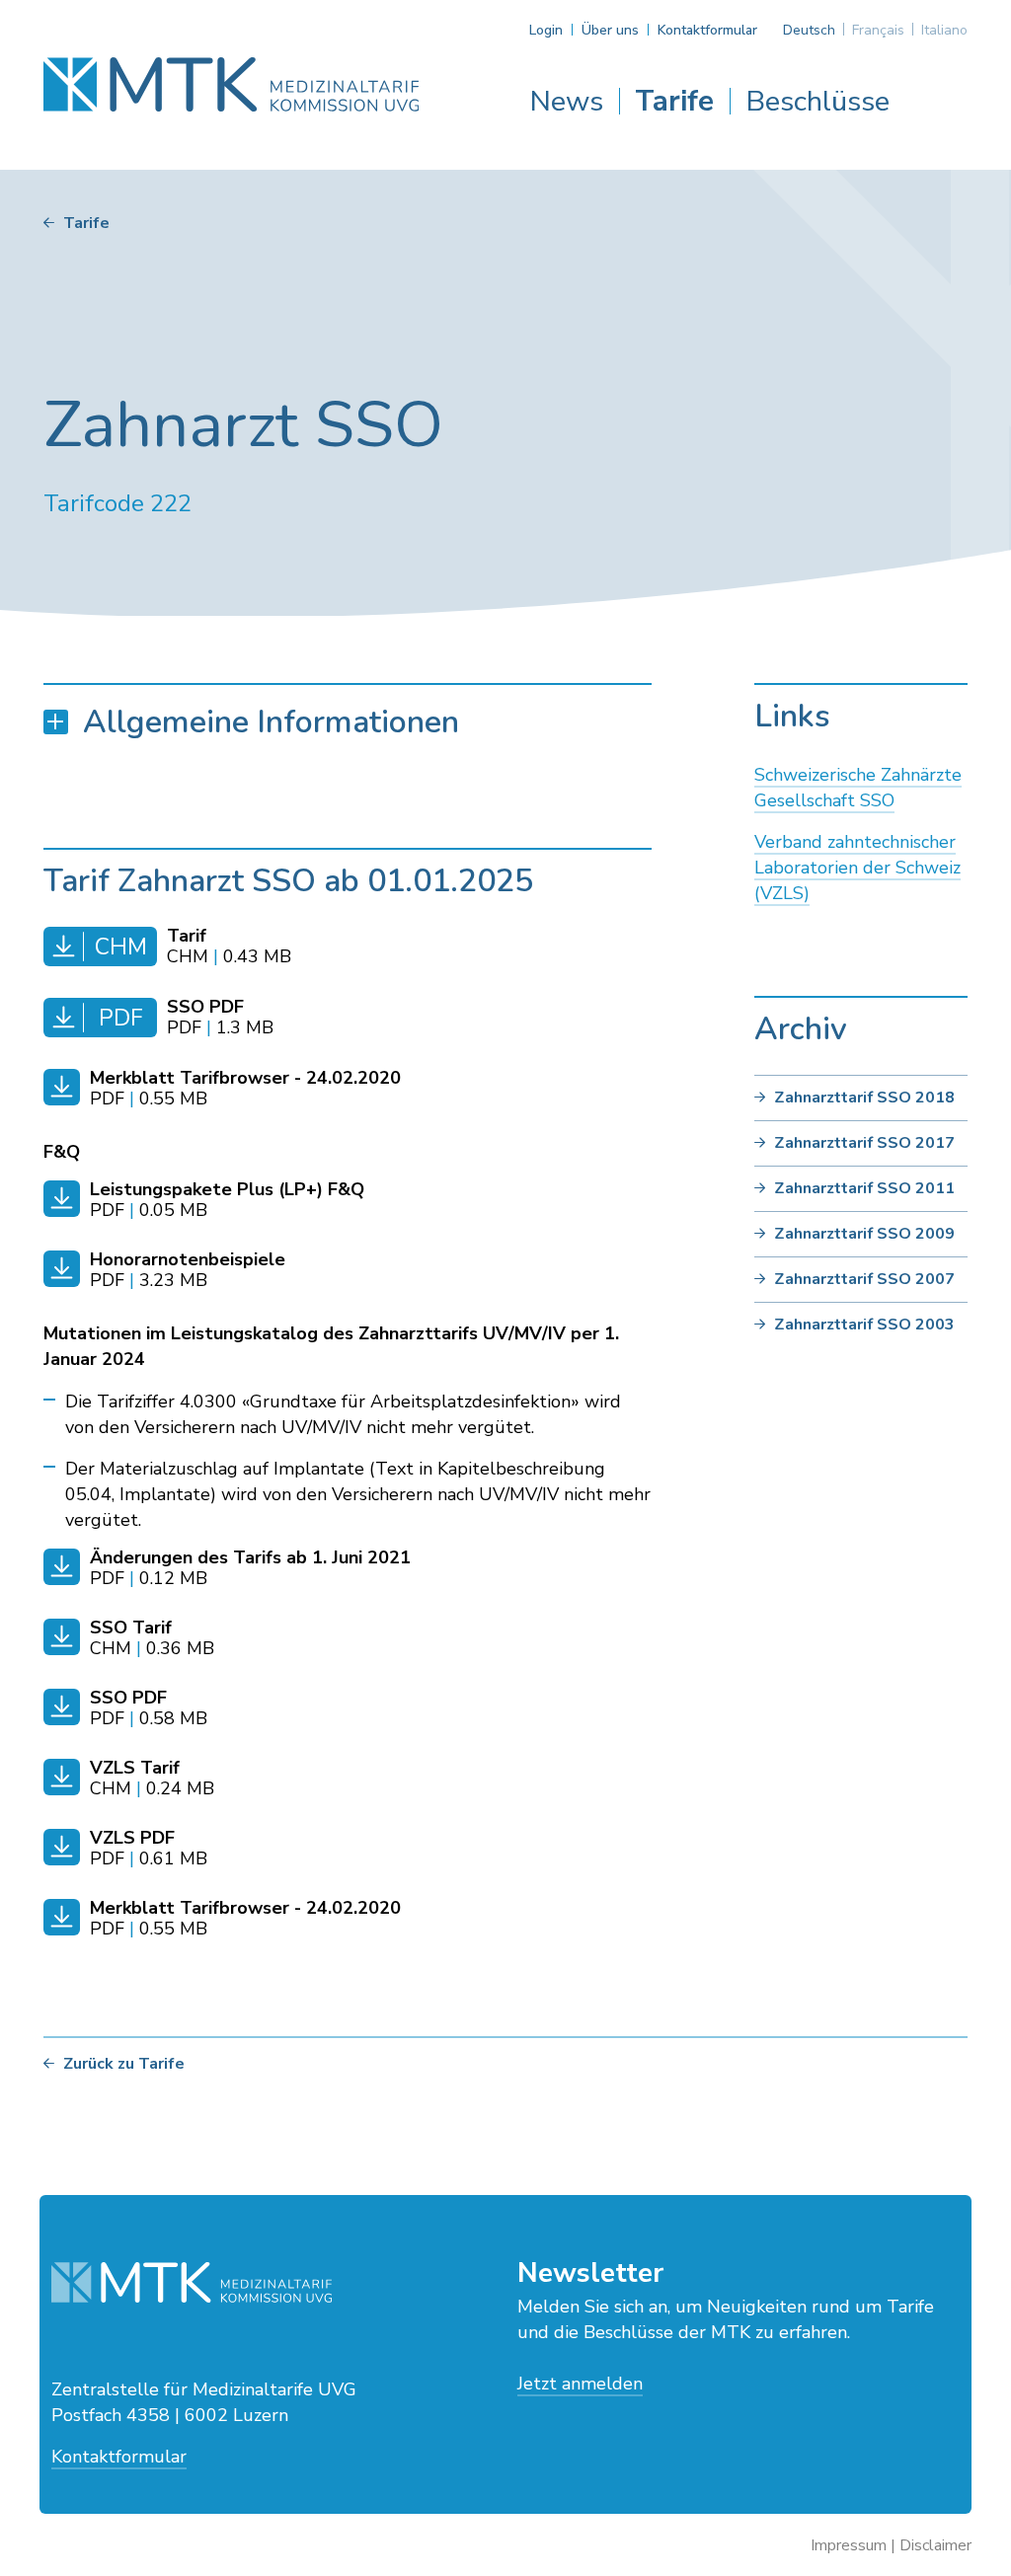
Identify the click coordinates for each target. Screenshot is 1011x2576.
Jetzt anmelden (580, 2384)
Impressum (849, 2545)
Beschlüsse (817, 101)
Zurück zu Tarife (124, 2064)
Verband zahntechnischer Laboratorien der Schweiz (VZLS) (857, 868)
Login (546, 30)
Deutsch (809, 30)
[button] (348, 722)
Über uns (610, 30)
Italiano (944, 30)
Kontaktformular (707, 30)
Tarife (674, 101)
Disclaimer (935, 2545)
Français (878, 30)
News (566, 101)
